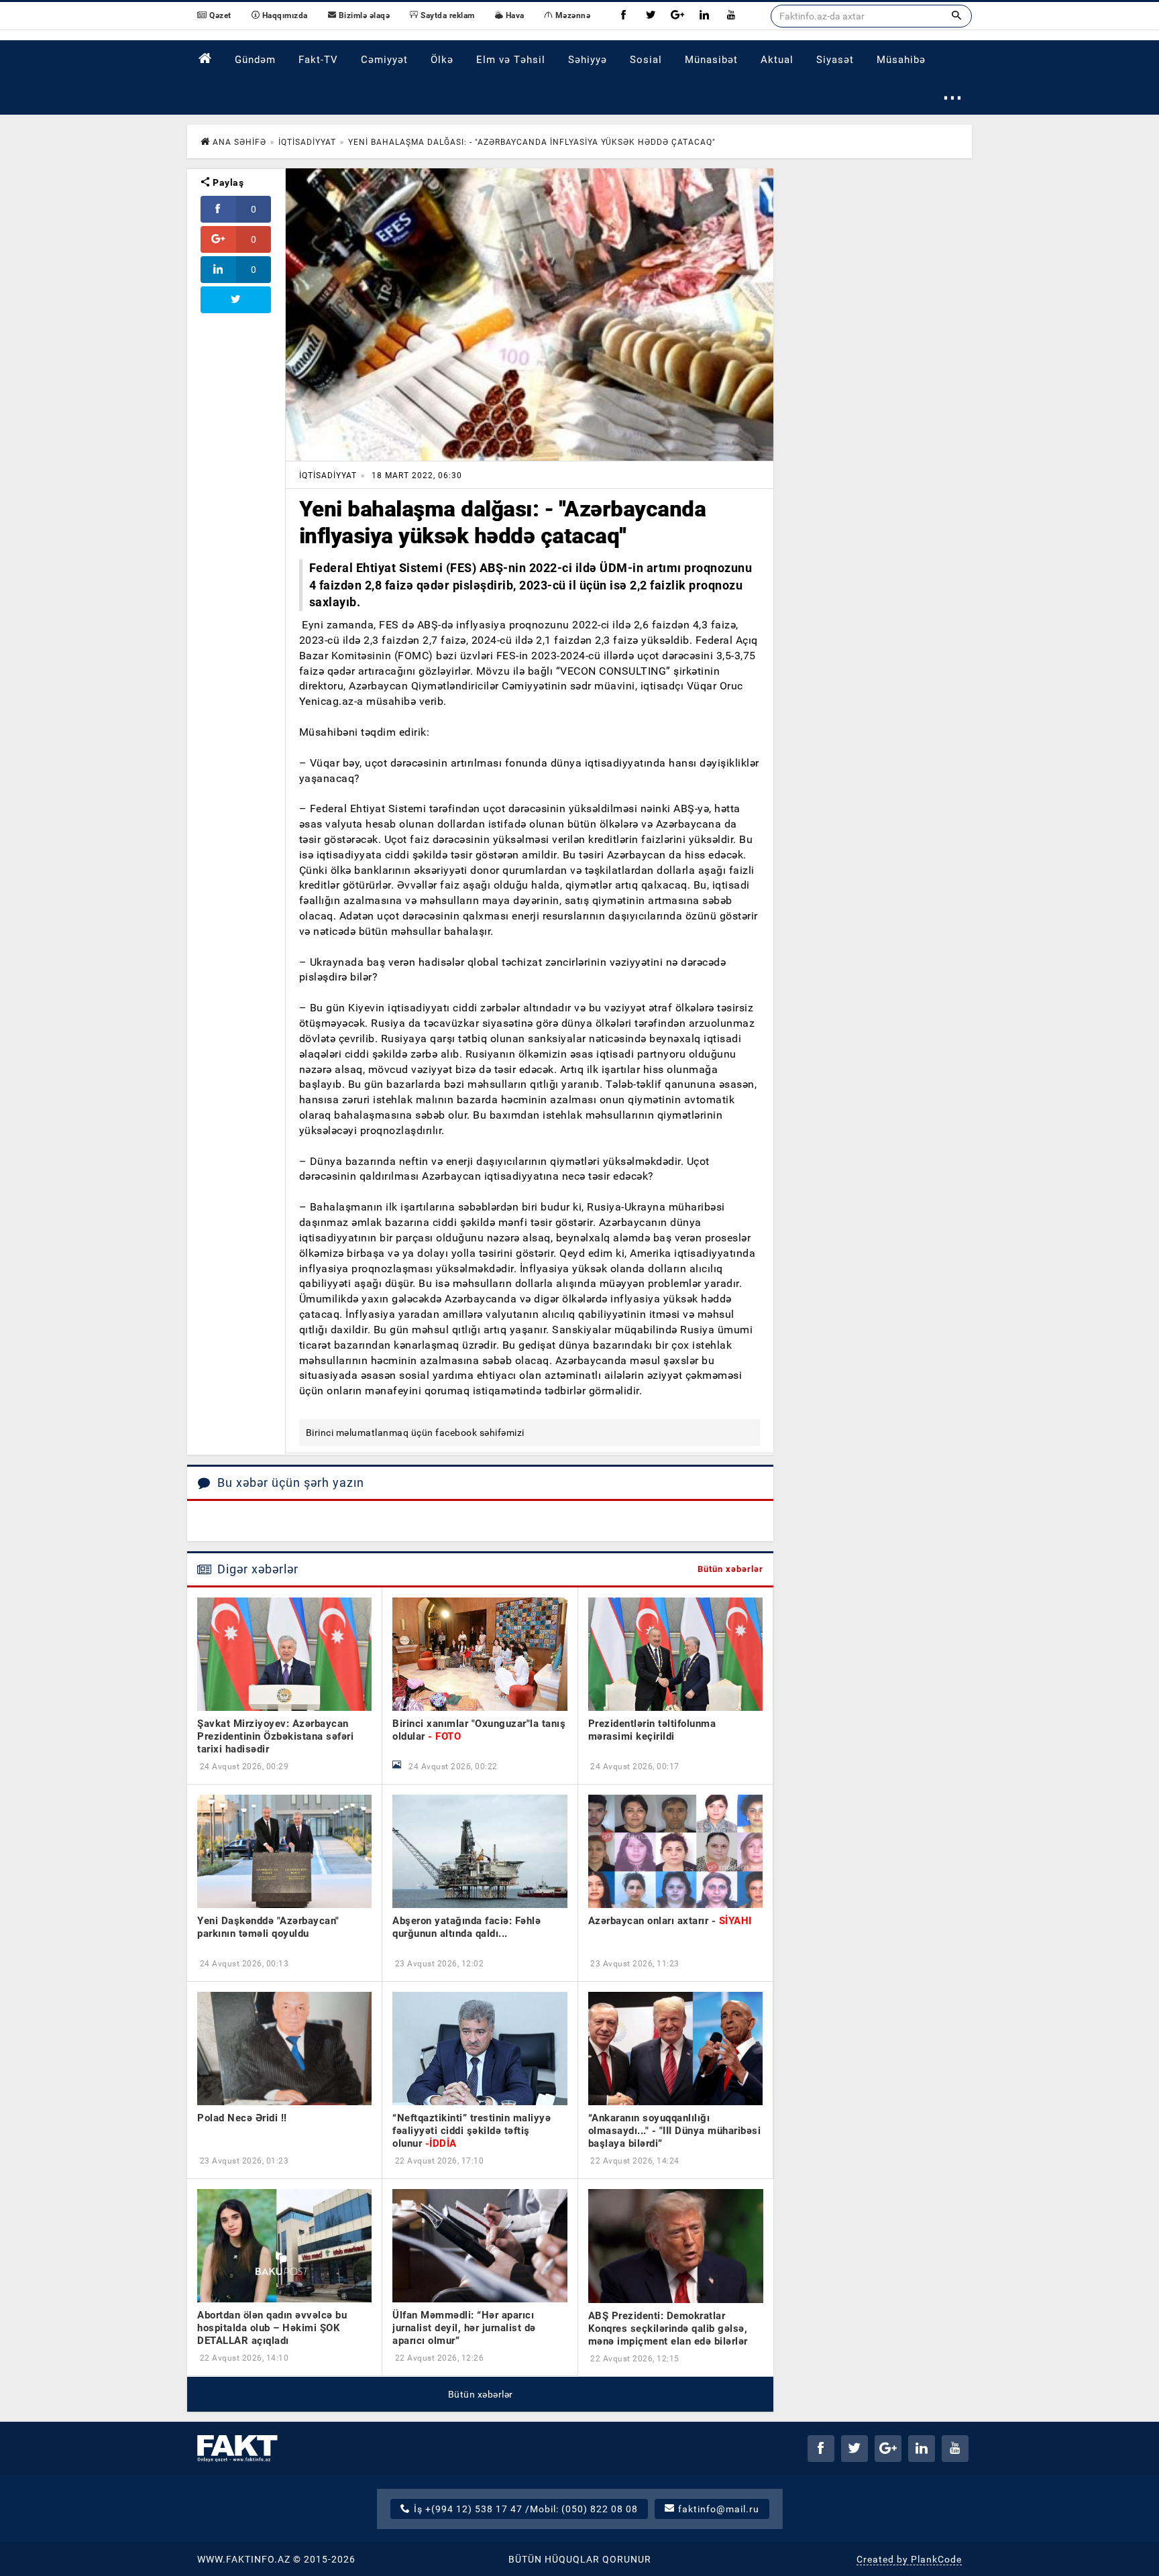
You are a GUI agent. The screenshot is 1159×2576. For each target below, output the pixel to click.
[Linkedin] (704, 16)
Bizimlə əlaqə (363, 15)
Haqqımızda (284, 15)
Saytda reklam (447, 15)
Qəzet (219, 15)
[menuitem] (205, 59)
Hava (514, 15)
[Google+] (677, 16)
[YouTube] (731, 16)
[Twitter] (651, 16)
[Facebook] (624, 16)
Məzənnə (571, 15)
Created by (909, 2559)
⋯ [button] (953, 97)
